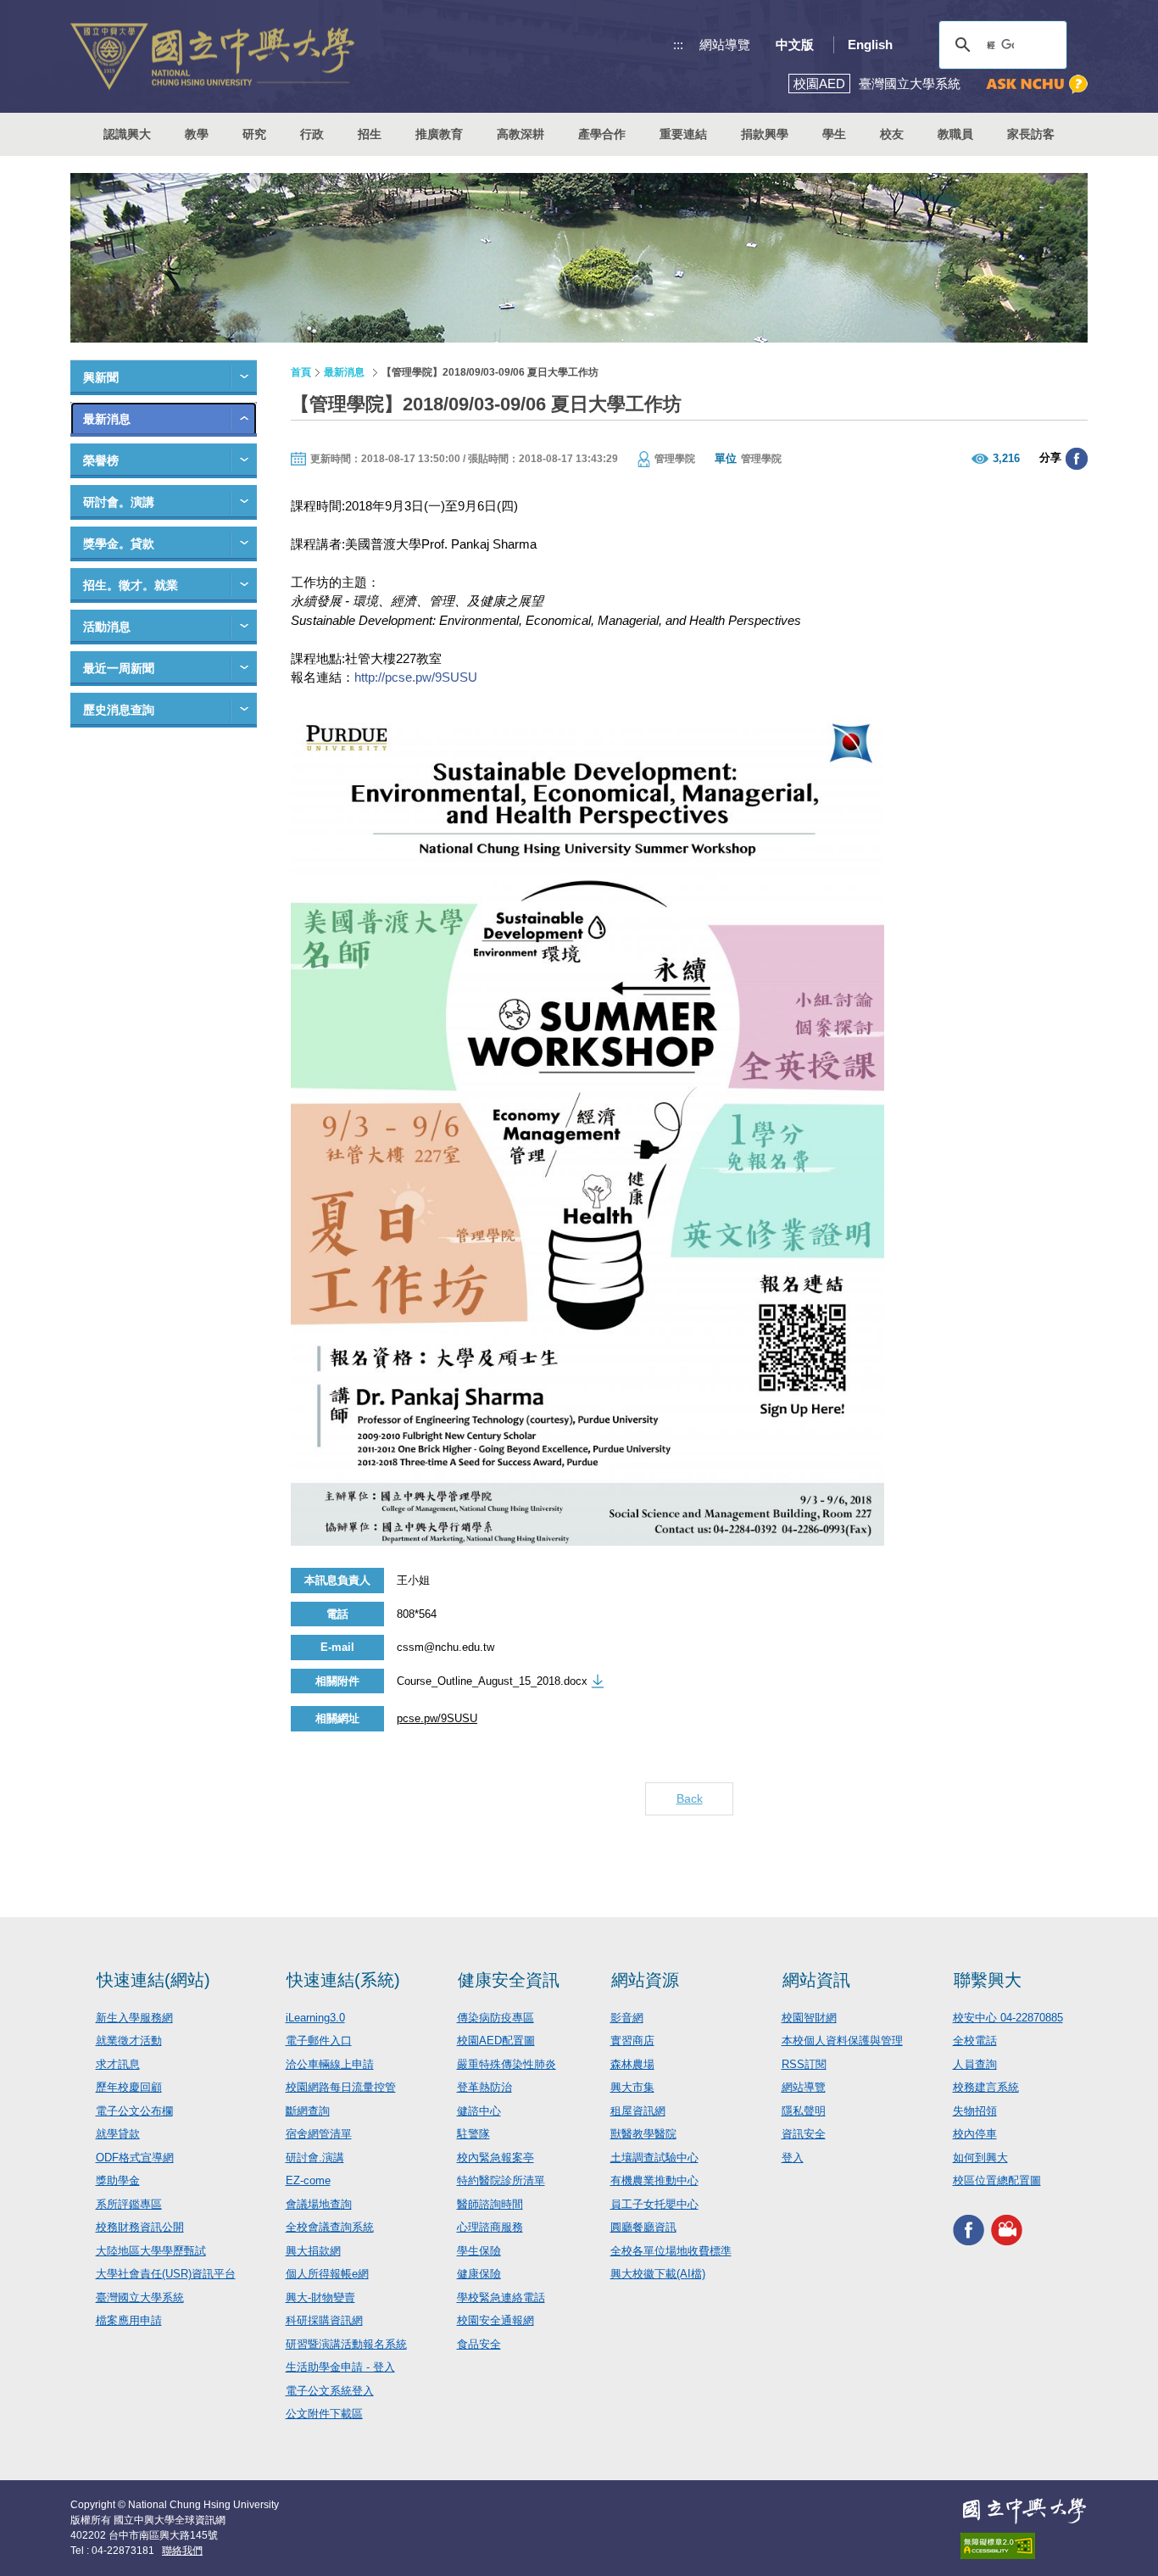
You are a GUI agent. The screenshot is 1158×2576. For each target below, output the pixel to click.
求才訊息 (118, 2064)
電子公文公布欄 (134, 2111)
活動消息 (107, 627)
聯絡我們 (182, 2551)
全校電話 (975, 2041)
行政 (312, 134)
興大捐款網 (313, 2251)
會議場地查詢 (319, 2204)
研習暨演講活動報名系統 (346, 2344)
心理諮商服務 (490, 2227)
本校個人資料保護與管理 (842, 2041)
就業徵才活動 (129, 2041)
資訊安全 (804, 2134)
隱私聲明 (804, 2111)
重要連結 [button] (683, 134)
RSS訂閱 (804, 2064)
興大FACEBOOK (969, 2230)
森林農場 (632, 2064)
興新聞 (101, 377)
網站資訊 (816, 1980)
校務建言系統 (986, 2087)
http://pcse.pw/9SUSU (416, 677)
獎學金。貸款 (119, 544)
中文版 (795, 45)
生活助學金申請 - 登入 (340, 2367)
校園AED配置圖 (496, 2041)
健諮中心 (479, 2111)
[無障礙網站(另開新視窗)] (1024, 2546)
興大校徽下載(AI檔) (658, 2274)
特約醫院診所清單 (501, 2180)
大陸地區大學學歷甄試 (151, 2251)
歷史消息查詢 (119, 710)
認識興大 (127, 134)
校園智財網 (809, 2018)
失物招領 (975, 2111)
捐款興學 (765, 134)
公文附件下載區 (324, 2414)
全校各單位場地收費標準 (671, 2251)
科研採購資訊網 (324, 2320)
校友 (892, 134)
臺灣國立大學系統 (140, 2297)
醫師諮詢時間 (490, 2204)
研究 (254, 134)
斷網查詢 (308, 2111)
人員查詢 (975, 2064)
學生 (834, 134)
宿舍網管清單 (319, 2134)
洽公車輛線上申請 (330, 2064)
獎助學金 (118, 2180)
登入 (793, 2158)
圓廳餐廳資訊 (643, 2227)
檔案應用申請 (129, 2320)
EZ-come (308, 2180)
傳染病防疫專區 (495, 2018)
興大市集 (632, 2087)
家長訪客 (1031, 134)
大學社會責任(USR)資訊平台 (166, 2274)
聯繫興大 (988, 1980)
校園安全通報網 (495, 2320)
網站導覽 (725, 45)
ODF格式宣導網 (135, 2158)
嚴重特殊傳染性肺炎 (507, 2064)
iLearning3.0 (315, 2018)
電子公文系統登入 (330, 2391)
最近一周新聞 (119, 668)
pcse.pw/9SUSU (437, 1718)
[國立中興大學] (212, 56)
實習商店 (632, 2041)
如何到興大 (980, 2158)
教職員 (955, 134)
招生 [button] (370, 134)
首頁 (301, 372)
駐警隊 (473, 2134)
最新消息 (107, 419)
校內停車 (975, 2134)
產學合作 (602, 134)
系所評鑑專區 (129, 2204)
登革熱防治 (484, 2087)
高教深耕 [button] (521, 134)
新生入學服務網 (134, 2018)
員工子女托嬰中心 (654, 2204)
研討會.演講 (315, 2158)
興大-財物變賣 (320, 2297)
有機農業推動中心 (654, 2180)
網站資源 (645, 1980)
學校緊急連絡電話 (501, 2297)
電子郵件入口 (319, 2041)
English (870, 45)
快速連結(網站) (153, 1980)
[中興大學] (1024, 2511)
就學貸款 (118, 2134)
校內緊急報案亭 (495, 2158)
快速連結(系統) (343, 1980)
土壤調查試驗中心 (654, 2158)
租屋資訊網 (638, 2111)
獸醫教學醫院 (643, 2134)
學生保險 (479, 2251)
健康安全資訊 (509, 1980)
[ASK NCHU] (1037, 84)
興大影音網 (1007, 2230)
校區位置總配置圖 (997, 2180)
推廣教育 (439, 134)
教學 (197, 134)
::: (678, 45)
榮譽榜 (101, 460)
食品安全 (479, 2344)
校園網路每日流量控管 (341, 2087)
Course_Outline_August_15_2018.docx (492, 1681)
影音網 (627, 2018)
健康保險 (479, 2274)
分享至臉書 (1077, 459)
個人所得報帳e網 (327, 2274)
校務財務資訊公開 (140, 2227)
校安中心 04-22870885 (1008, 2018)
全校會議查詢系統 (330, 2227)
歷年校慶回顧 (129, 2087)
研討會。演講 (119, 502)
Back (690, 1798)
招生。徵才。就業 (131, 585)
